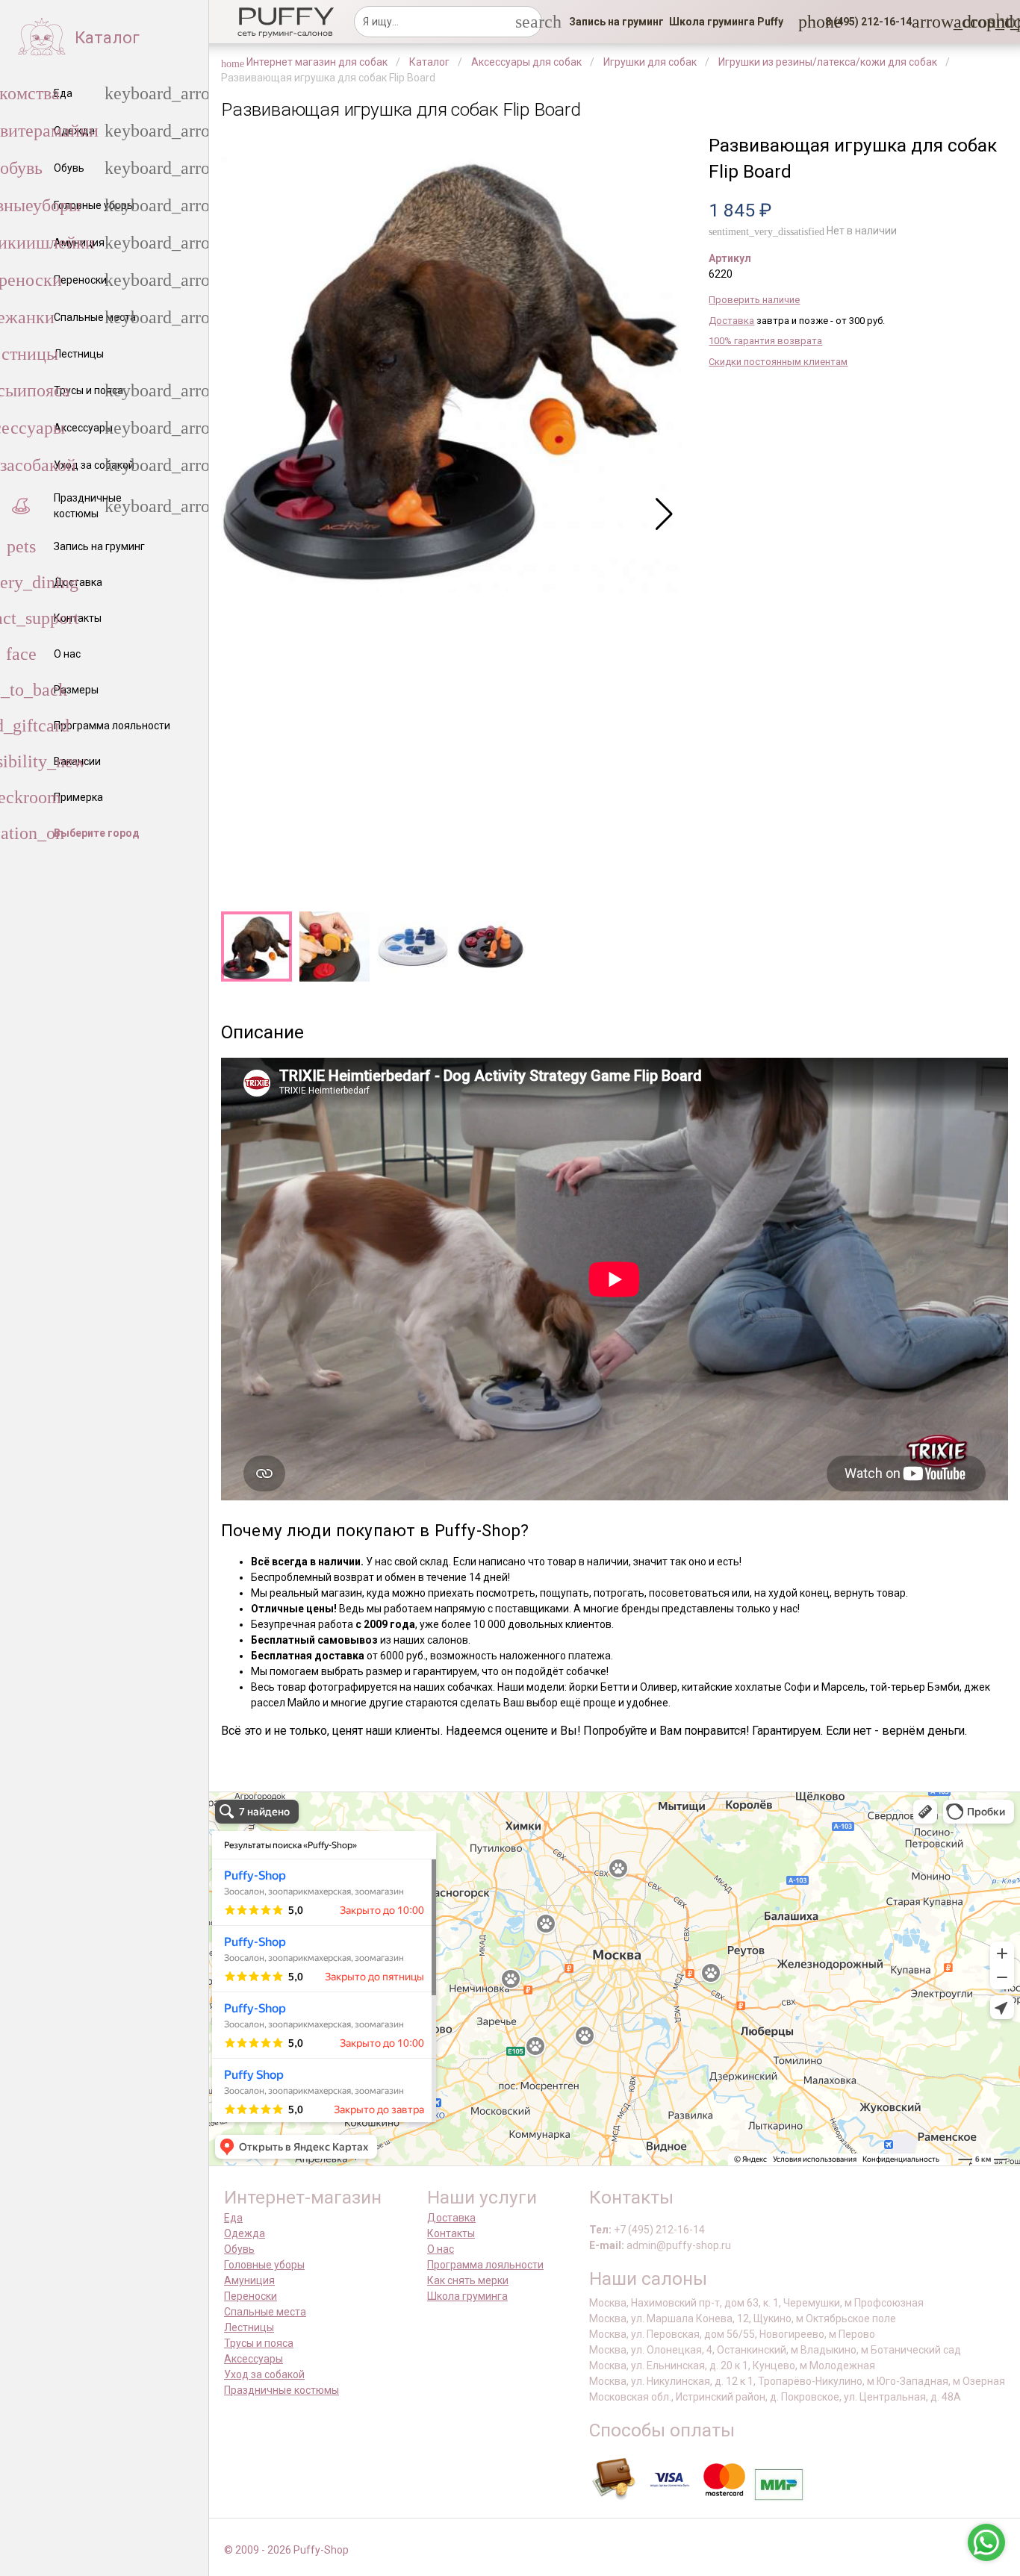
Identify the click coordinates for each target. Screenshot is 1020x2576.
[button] (864, 22)
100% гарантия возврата (765, 341)
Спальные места (265, 2312)
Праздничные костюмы (282, 2390)
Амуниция (249, 2280)
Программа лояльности (485, 2265)
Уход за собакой (264, 2374)
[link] (616, 22)
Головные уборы (264, 2265)
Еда (233, 2218)
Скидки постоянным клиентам (778, 362)
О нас (441, 2249)
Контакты (451, 2233)
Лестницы (249, 2327)
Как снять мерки (468, 2280)
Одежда (245, 2233)
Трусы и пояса (259, 2343)
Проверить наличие (754, 300)
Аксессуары (254, 2359)
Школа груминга (467, 2296)
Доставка (731, 321)
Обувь (239, 2249)
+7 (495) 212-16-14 (659, 2230)
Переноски (251, 2296)
